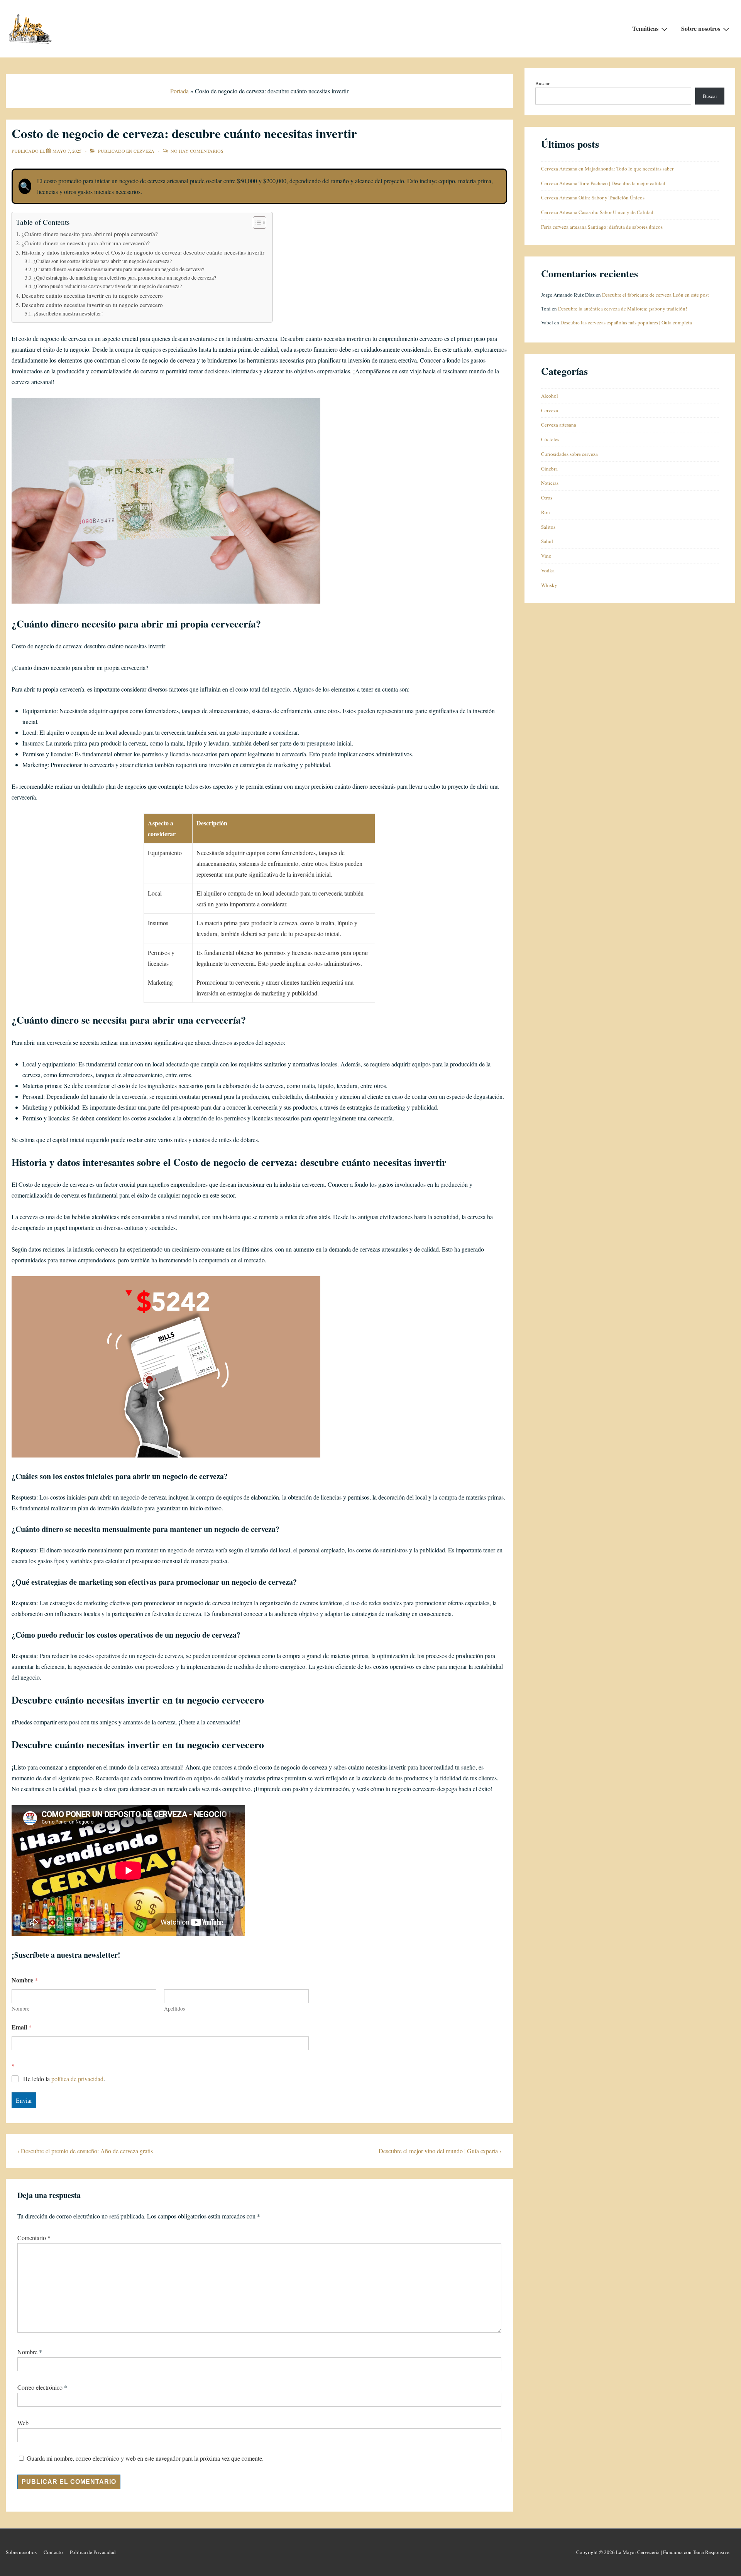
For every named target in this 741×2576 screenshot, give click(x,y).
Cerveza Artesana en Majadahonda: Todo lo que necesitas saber (607, 169)
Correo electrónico (40, 2387)
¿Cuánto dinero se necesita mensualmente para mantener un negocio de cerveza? (119, 269)
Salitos (548, 527)
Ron (546, 512)
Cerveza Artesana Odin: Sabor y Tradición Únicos (593, 197)
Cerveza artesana (559, 425)
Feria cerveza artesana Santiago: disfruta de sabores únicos (602, 227)
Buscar (542, 83)
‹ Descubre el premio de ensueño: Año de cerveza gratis (85, 2151)
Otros (547, 498)
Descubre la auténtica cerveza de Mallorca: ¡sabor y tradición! (623, 309)
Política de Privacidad (93, 2552)
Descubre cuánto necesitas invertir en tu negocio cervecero (92, 295)
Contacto (53, 2552)
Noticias (550, 483)
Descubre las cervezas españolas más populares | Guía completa (626, 322)
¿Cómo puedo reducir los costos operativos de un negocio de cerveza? (108, 286)
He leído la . (64, 2079)
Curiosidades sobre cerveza (569, 454)
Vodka (548, 570)
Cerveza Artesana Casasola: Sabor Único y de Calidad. (598, 212)
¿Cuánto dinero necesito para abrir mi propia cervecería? (90, 234)
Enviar (24, 2100)
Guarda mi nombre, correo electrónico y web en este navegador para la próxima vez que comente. (145, 2458)
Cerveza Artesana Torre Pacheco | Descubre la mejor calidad (603, 183)
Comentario (34, 2238)
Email (22, 2027)
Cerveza (144, 151)
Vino (546, 556)
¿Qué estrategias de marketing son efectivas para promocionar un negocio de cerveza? (125, 278)
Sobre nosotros (701, 28)
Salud (547, 541)
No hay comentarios (197, 151)
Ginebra (549, 469)
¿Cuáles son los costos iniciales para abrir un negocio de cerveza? (103, 261)
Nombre (20, 2008)
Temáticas (645, 28)
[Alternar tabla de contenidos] (256, 223)
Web (23, 2423)
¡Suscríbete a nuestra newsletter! (68, 314)
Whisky (549, 585)
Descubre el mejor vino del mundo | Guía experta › (440, 2151)
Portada (179, 91)
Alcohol (550, 396)
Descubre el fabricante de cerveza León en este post (656, 295)
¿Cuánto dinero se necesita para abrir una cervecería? (86, 243)
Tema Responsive (711, 2552)
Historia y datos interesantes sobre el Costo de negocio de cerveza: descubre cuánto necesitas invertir (143, 252)
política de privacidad (77, 2079)
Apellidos (174, 2008)
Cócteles (550, 439)
